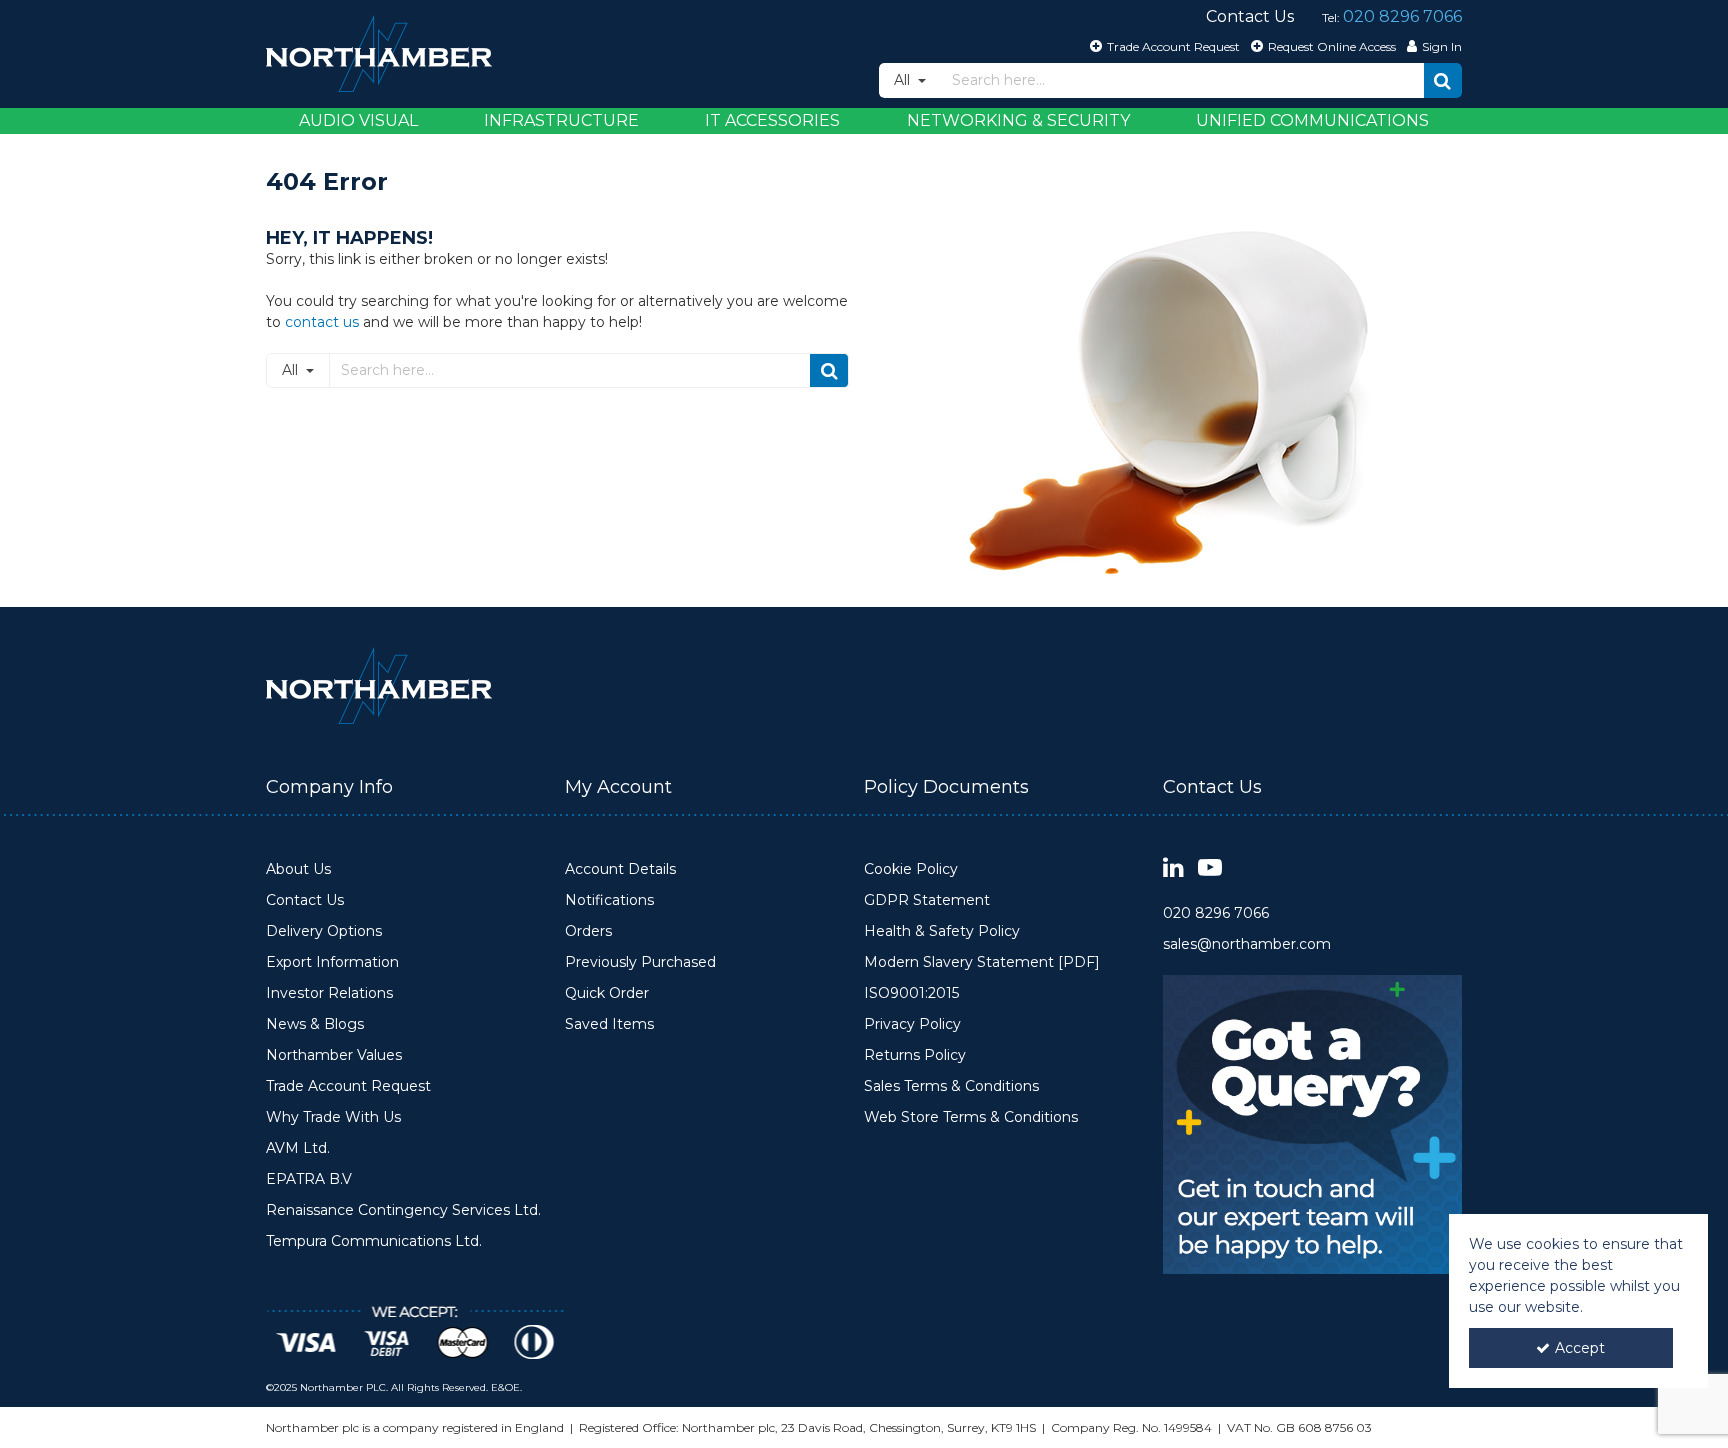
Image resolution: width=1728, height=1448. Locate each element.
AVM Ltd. (298, 1148)
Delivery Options (324, 931)
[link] (1173, 868)
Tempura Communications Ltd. (374, 1241)
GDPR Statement (927, 900)
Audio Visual (358, 120)
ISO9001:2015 (911, 993)
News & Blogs (315, 1024)
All (904, 80)
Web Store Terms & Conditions (971, 1117)
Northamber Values (334, 1055)
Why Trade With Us (333, 1117)
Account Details (620, 869)
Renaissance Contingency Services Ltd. (403, 1210)
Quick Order (607, 993)
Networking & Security (1018, 120)
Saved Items (609, 1024)
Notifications (609, 900)
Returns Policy (915, 1055)
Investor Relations (329, 993)
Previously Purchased (640, 962)
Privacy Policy (912, 1024)
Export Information (332, 962)
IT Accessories (772, 120)
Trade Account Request (348, 1086)
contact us (322, 322)
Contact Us (305, 900)
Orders (588, 931)
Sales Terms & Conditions (951, 1086)
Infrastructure (561, 120)
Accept (1580, 1348)
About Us (298, 869)
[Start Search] (1443, 80)
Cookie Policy (911, 869)
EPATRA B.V (309, 1179)
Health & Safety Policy (942, 931)
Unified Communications (1312, 120)
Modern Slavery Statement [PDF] (982, 962)
